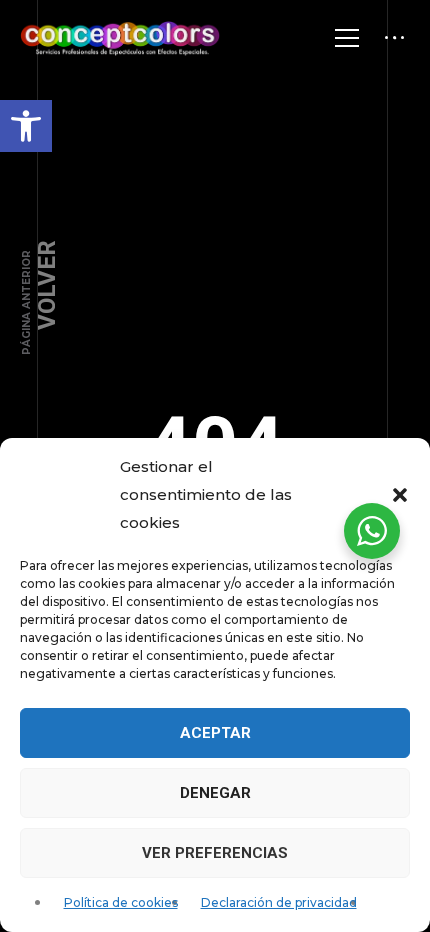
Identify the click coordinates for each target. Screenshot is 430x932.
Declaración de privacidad (279, 902)
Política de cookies (121, 902)
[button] (26, 126)
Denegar (215, 793)
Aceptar (215, 733)
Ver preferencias (215, 853)
